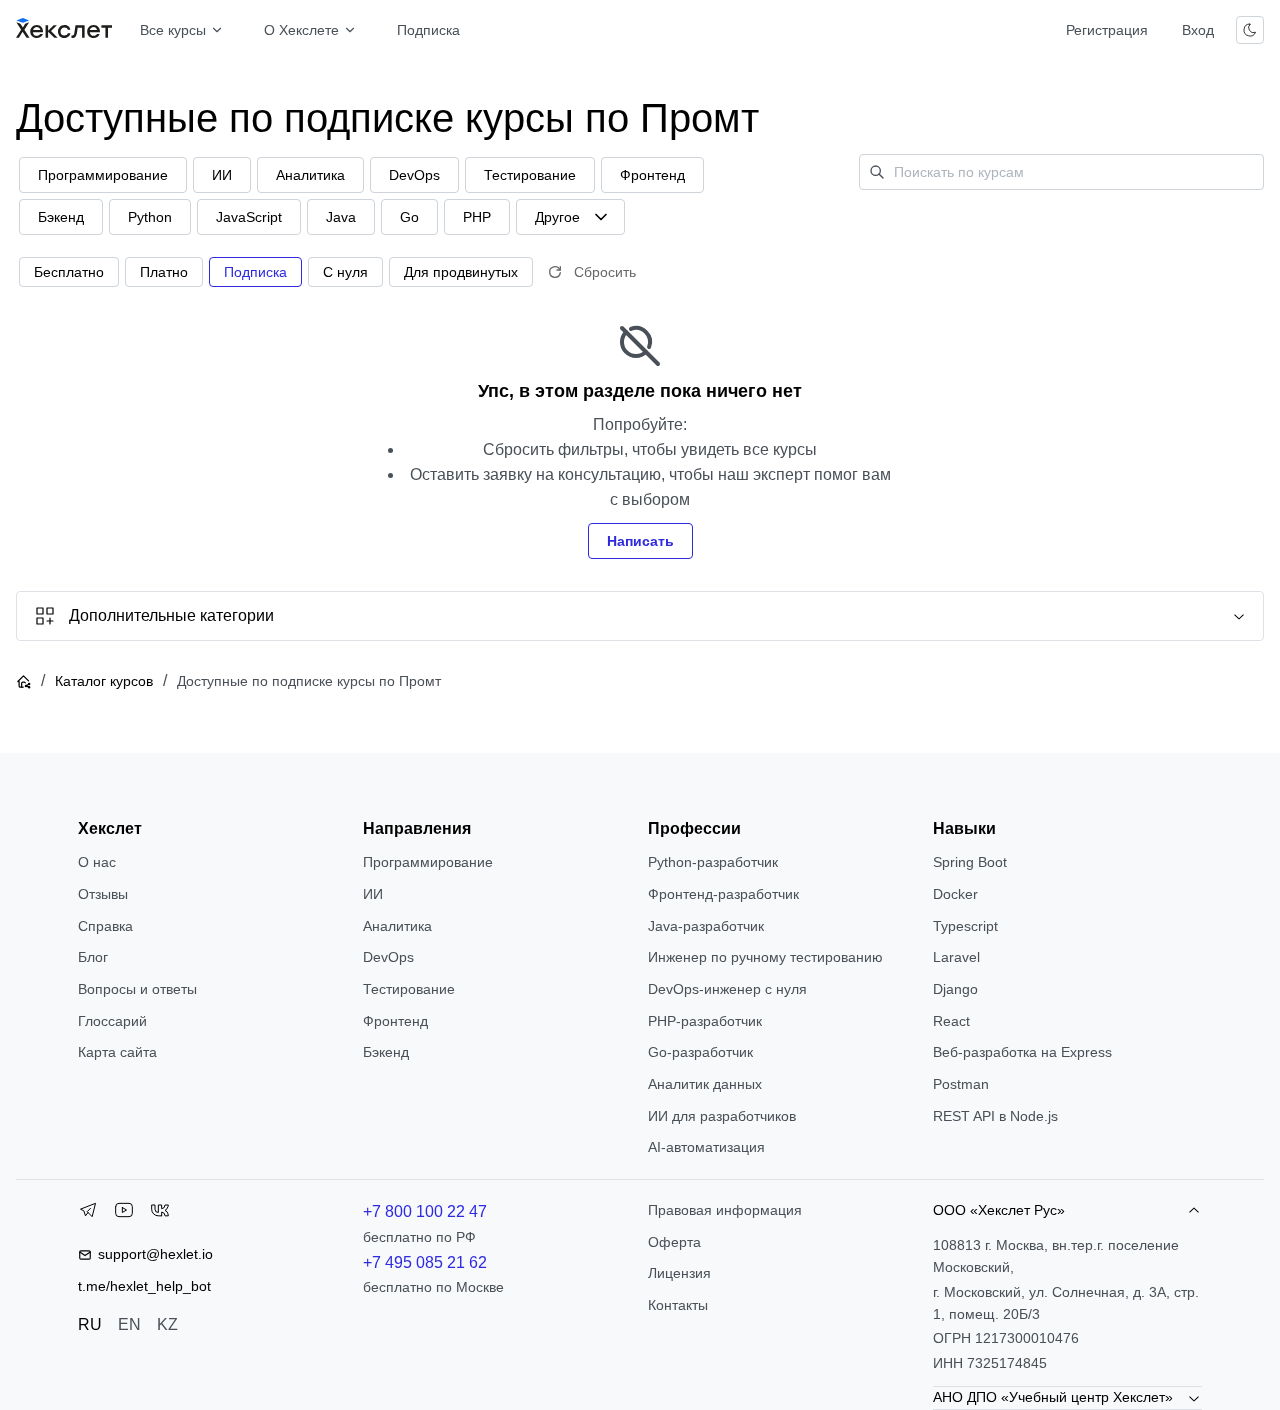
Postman (961, 1084)
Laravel (956, 957)
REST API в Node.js (995, 1116)
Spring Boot (970, 862)
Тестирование (409, 989)
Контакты (678, 1305)
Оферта (674, 1242)
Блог (93, 957)
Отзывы (103, 894)
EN (129, 1324)
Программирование (428, 862)
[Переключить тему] (1250, 30)
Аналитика (397, 926)
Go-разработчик (700, 1052)
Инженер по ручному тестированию (765, 957)
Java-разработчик (706, 926)
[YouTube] (124, 1214)
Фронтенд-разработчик (723, 894)
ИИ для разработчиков (722, 1116)
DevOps (388, 957)
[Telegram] (88, 1214)
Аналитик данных (705, 1084)
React (951, 1021)
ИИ (373, 894)
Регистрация (1107, 30)
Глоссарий (112, 1021)
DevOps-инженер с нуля (727, 989)
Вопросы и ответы (137, 989)
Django (955, 989)
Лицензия (679, 1273)
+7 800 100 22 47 (425, 1211)
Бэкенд (386, 1052)
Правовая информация (725, 1210)
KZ (167, 1324)
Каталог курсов (104, 681)
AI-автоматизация (706, 1147)
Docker (955, 894)
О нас (97, 862)
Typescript (965, 926)
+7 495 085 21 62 (425, 1262)
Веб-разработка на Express (1022, 1052)
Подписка (428, 30)
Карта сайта (117, 1052)
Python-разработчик (713, 862)
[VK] (160, 1214)
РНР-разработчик (705, 1021)
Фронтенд (395, 1021)
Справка (105, 926)
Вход (1198, 30)
